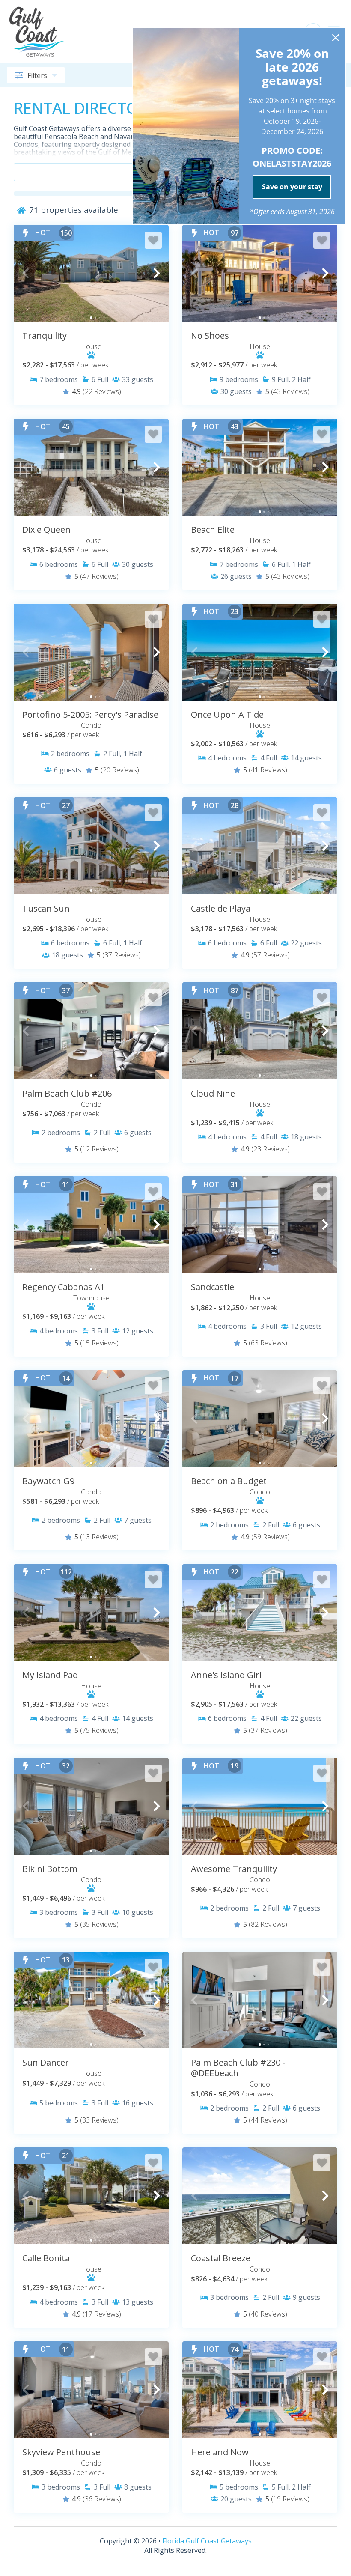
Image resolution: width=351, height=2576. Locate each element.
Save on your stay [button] (292, 187)
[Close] (336, 38)
